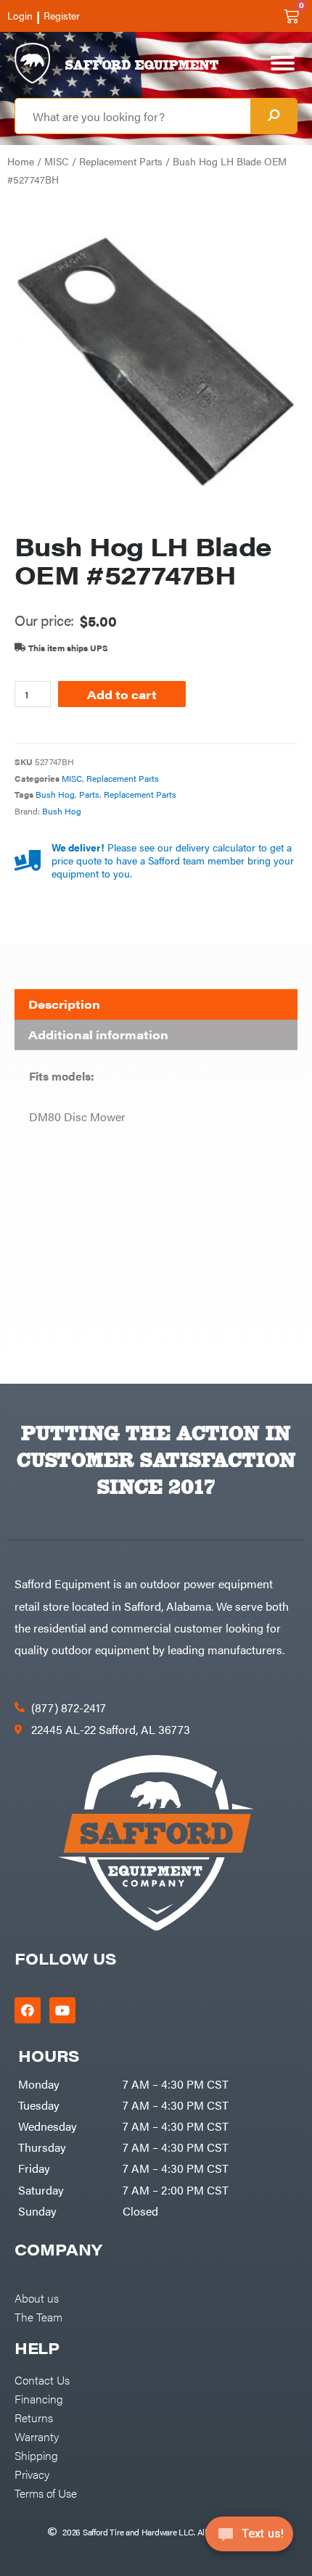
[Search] (274, 116)
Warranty (37, 2436)
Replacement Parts (121, 161)
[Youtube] (62, 2010)
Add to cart (122, 694)
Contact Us (42, 2379)
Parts (89, 794)
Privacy (32, 2474)
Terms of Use (46, 2493)
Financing (39, 2398)
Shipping (36, 2455)
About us (37, 2298)
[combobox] (133, 116)
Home (21, 161)
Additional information (98, 1035)
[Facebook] (28, 2010)
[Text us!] (249, 2538)
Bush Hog (55, 794)
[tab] (156, 1004)
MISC (57, 161)
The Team (38, 2316)
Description (64, 1004)
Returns (34, 2417)
